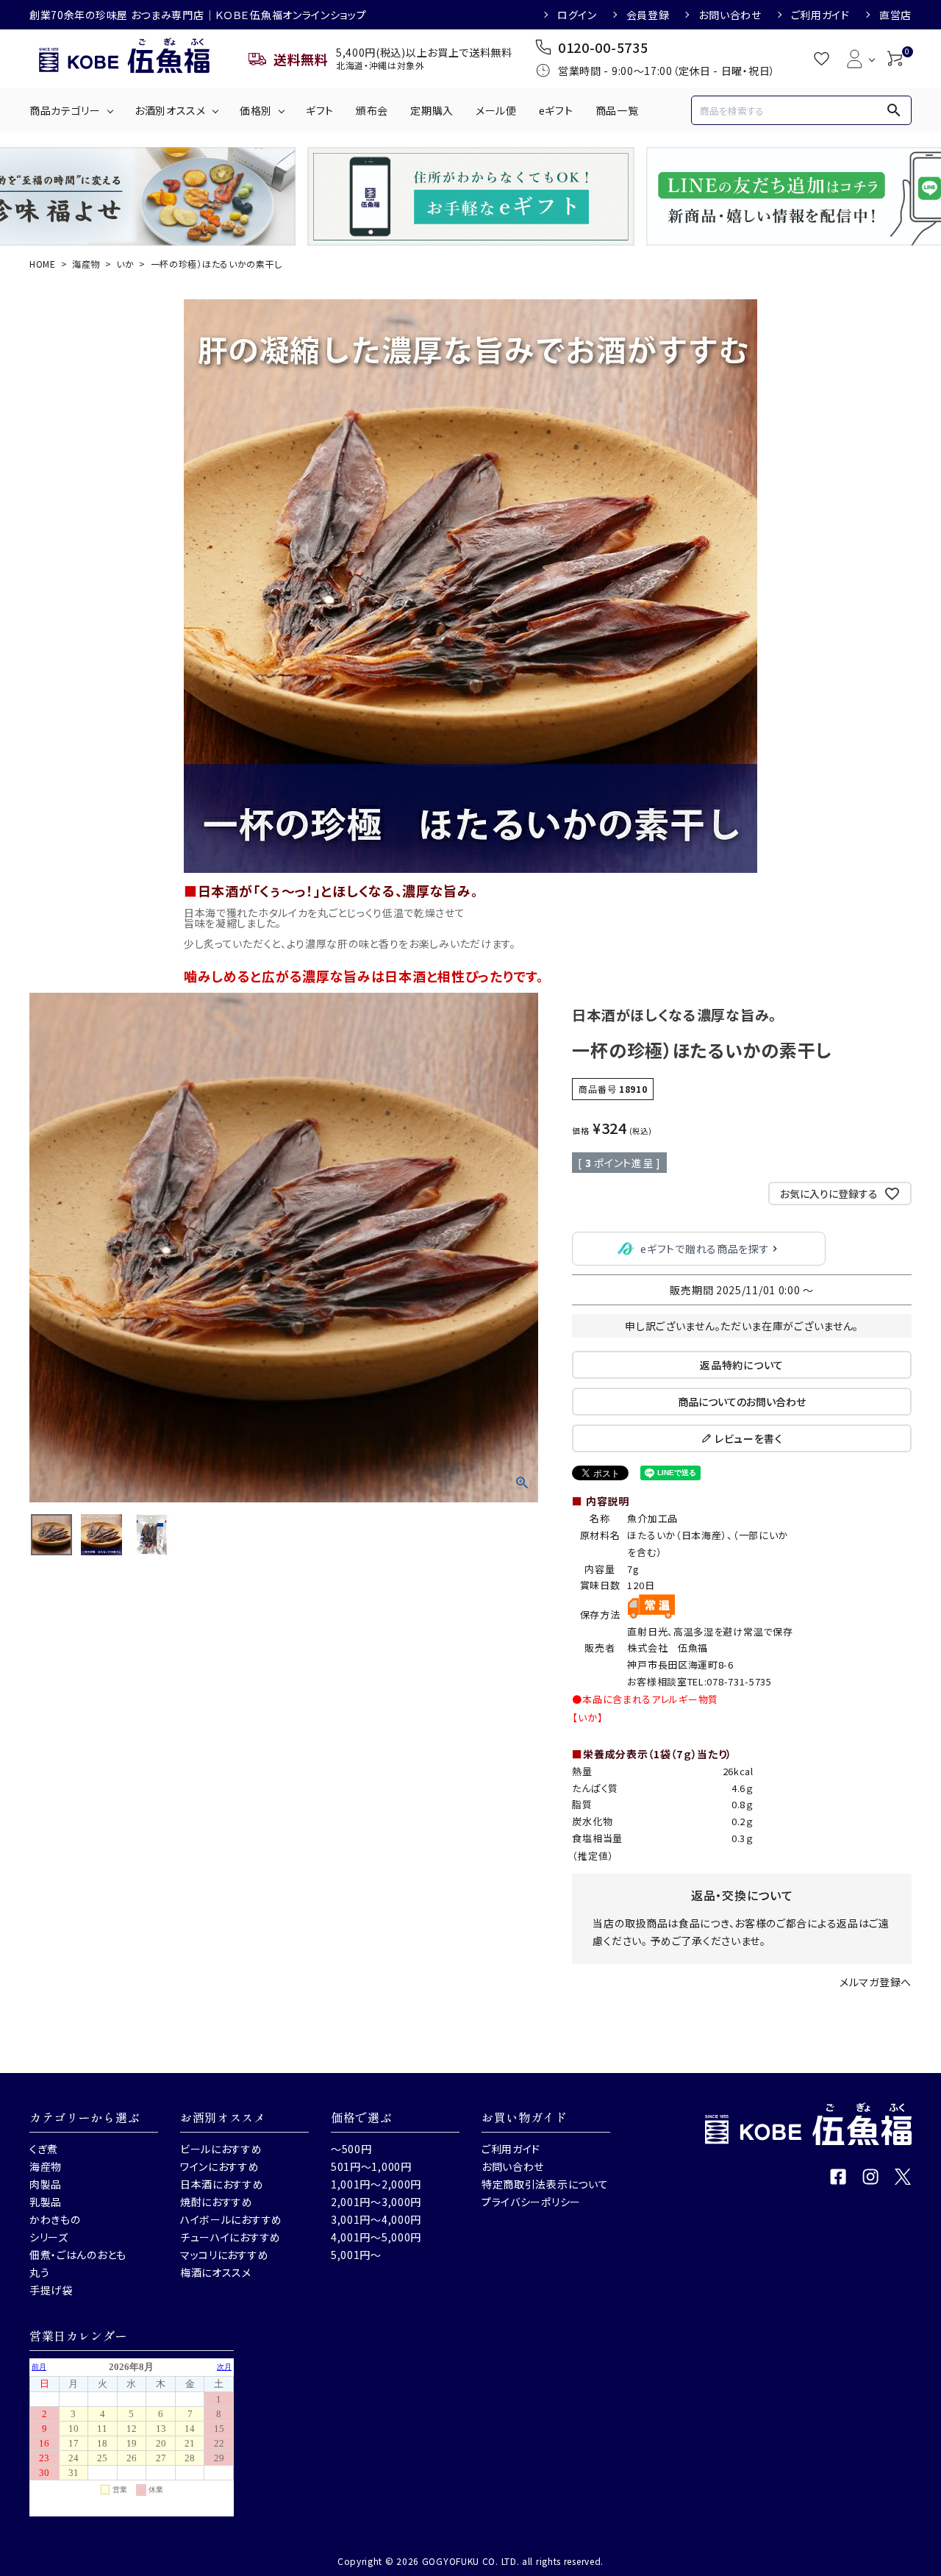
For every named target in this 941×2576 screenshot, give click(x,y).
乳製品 (46, 2202)
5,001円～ (356, 2255)
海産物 (86, 264)
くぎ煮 (44, 2149)
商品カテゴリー (65, 110)
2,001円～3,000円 (376, 2202)
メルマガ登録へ (876, 1982)
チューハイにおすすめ (230, 2237)
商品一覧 (617, 110)
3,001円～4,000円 (376, 2219)
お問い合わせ (730, 15)
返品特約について (742, 1365)
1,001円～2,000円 (376, 2184)
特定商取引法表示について (545, 2184)
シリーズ (49, 2237)
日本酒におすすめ (222, 2184)
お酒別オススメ (170, 110)
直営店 (895, 15)
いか (125, 264)
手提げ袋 (51, 2290)
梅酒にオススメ (216, 2272)
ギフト (320, 110)
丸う (39, 2272)
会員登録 (648, 15)
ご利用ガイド (820, 15)
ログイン (577, 15)
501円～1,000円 (371, 2166)
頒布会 (372, 110)
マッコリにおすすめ (224, 2255)
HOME (43, 264)
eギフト (556, 110)
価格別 (256, 110)
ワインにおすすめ (220, 2166)
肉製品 (46, 2184)
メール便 (496, 110)
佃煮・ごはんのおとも (78, 2255)
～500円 (351, 2149)
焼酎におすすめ (217, 2202)
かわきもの (55, 2219)
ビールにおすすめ (221, 2149)
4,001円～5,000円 (376, 2237)
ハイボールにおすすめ (231, 2219)
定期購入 (432, 110)
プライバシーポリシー (531, 2202)
